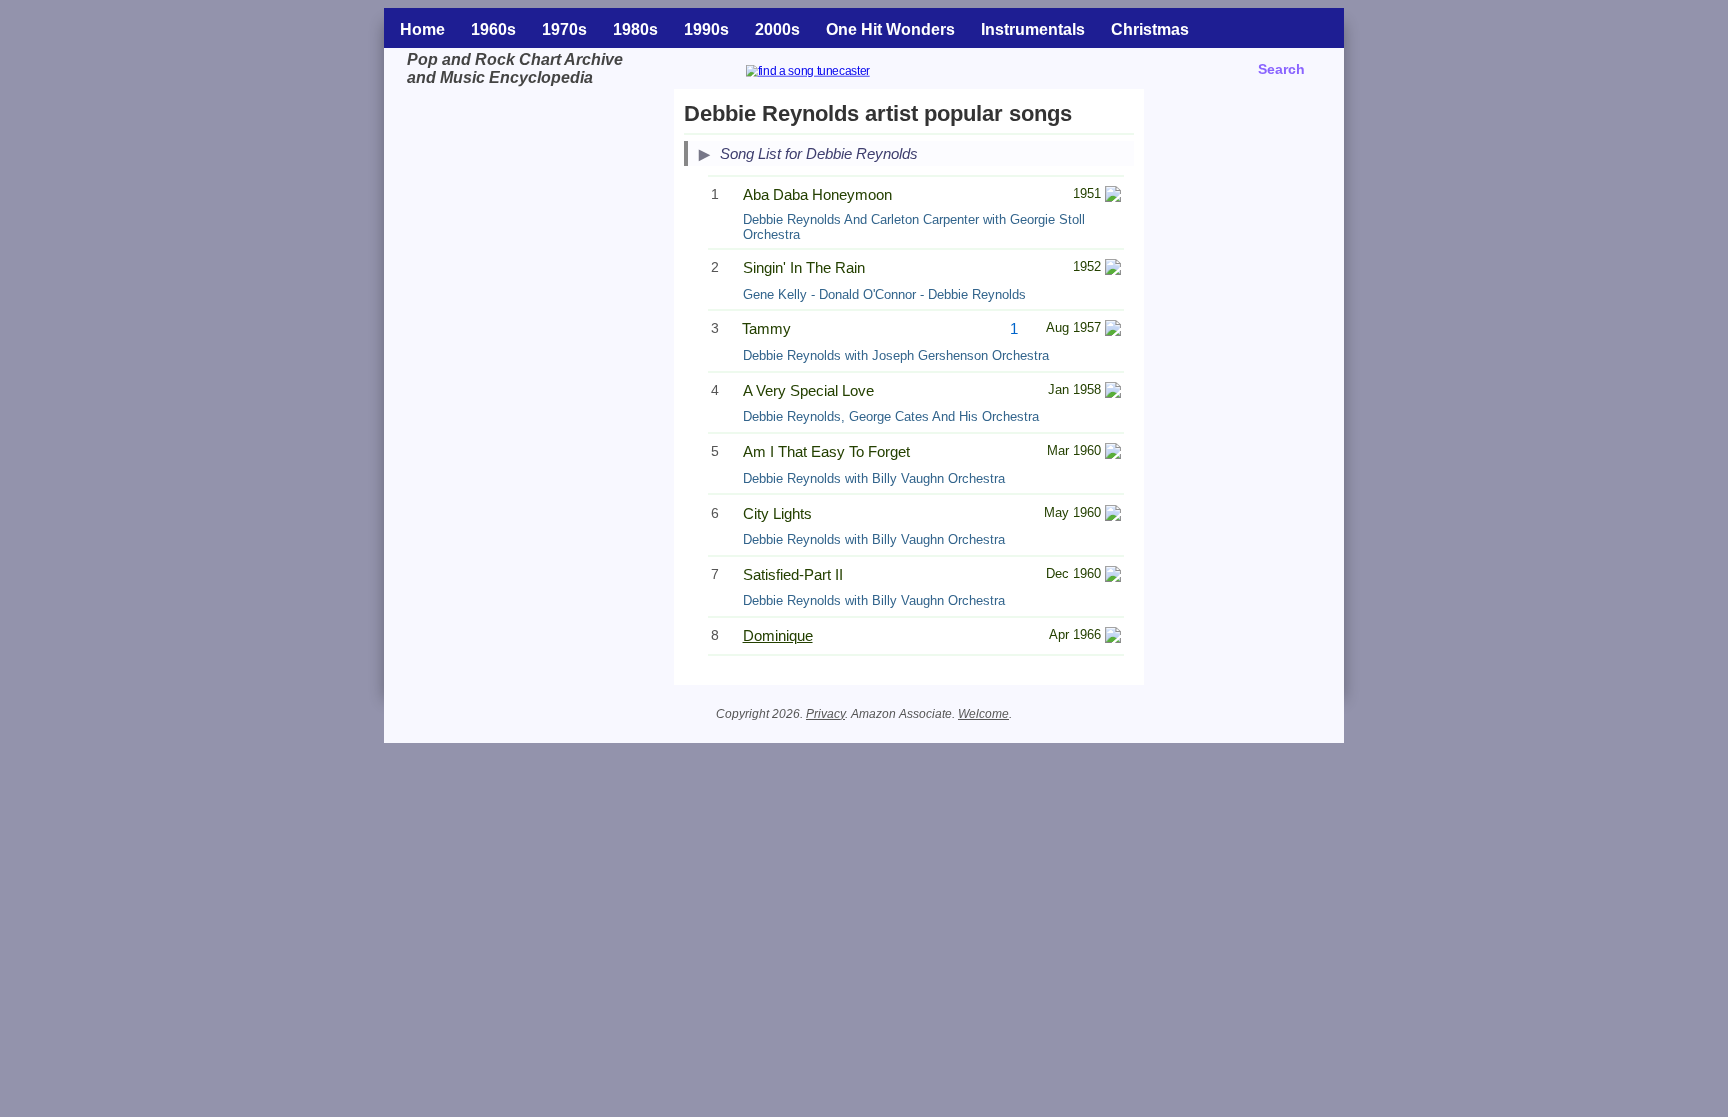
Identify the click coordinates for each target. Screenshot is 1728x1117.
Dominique (778, 635)
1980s (635, 29)
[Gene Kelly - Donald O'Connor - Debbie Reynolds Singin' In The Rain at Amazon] (1113, 269)
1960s (493, 29)
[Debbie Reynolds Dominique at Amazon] (1113, 637)
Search (1281, 69)
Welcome (983, 714)
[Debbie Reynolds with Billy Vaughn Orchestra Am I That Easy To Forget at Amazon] (1113, 453)
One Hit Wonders (890, 29)
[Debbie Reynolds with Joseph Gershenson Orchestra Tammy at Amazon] (1113, 330)
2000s (777, 29)
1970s (564, 29)
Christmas (1150, 29)
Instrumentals (1033, 29)
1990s (706, 29)
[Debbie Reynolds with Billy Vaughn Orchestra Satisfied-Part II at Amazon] (1113, 576)
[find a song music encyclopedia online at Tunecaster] (832, 73)
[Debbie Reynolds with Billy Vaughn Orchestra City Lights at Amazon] (1113, 515)
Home (422, 29)
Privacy (825, 714)
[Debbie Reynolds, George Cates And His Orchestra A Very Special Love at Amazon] (1113, 392)
